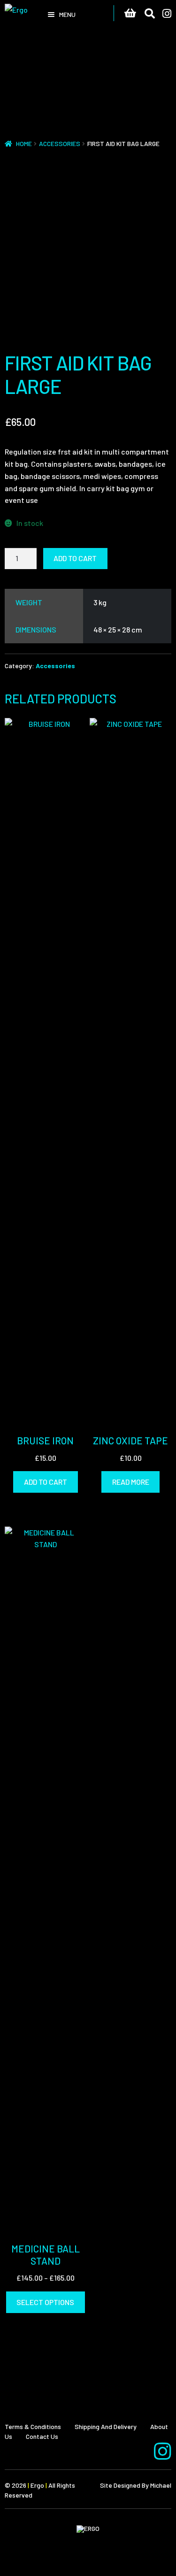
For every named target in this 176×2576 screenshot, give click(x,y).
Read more (131, 1482)
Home (24, 143)
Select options (45, 2302)
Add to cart (75, 558)
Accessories (60, 143)
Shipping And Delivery (106, 2426)
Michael (161, 2485)
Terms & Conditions (33, 2426)
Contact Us (42, 2436)
